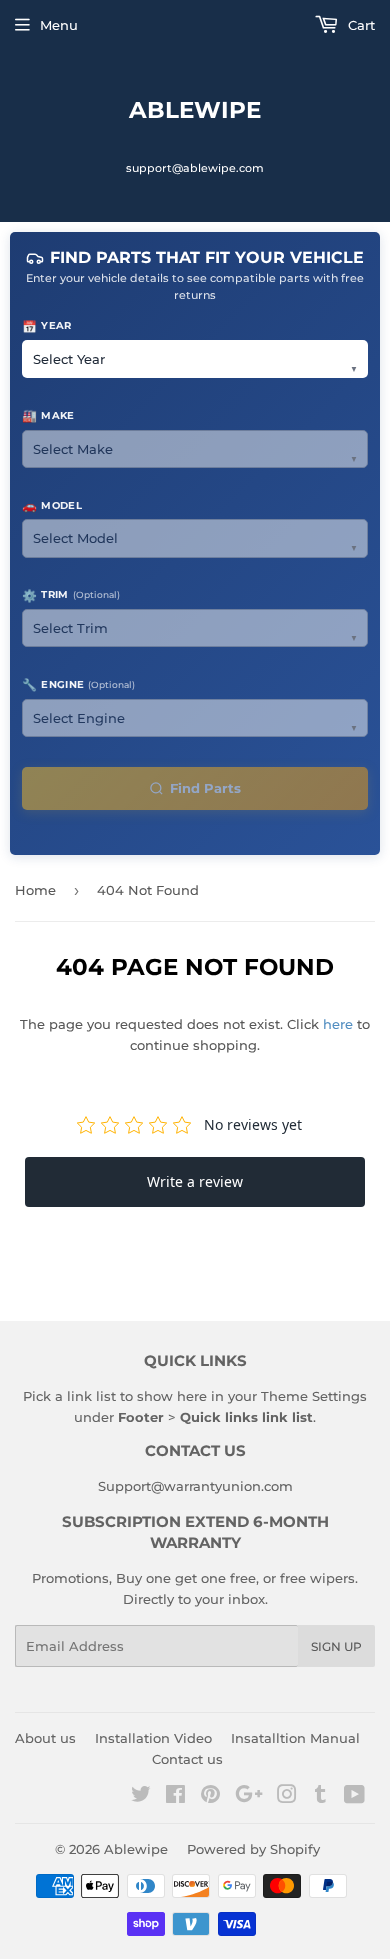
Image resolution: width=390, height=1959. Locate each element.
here (338, 1024)
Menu (59, 25)
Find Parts (205, 788)
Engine (78, 684)
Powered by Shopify (253, 1849)
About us (45, 1738)
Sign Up (336, 1646)
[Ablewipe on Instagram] (287, 1797)
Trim (71, 595)
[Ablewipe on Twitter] (141, 1797)
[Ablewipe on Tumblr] (320, 1797)
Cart (359, 25)
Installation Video (153, 1738)
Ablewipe (195, 110)
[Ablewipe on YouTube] (354, 1797)
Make (48, 415)
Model (52, 505)
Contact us (187, 1759)
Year (47, 326)
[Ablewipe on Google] (249, 1797)
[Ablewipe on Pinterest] (210, 1797)
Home (35, 890)
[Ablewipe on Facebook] (175, 1797)
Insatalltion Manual (295, 1738)
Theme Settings (314, 1396)
